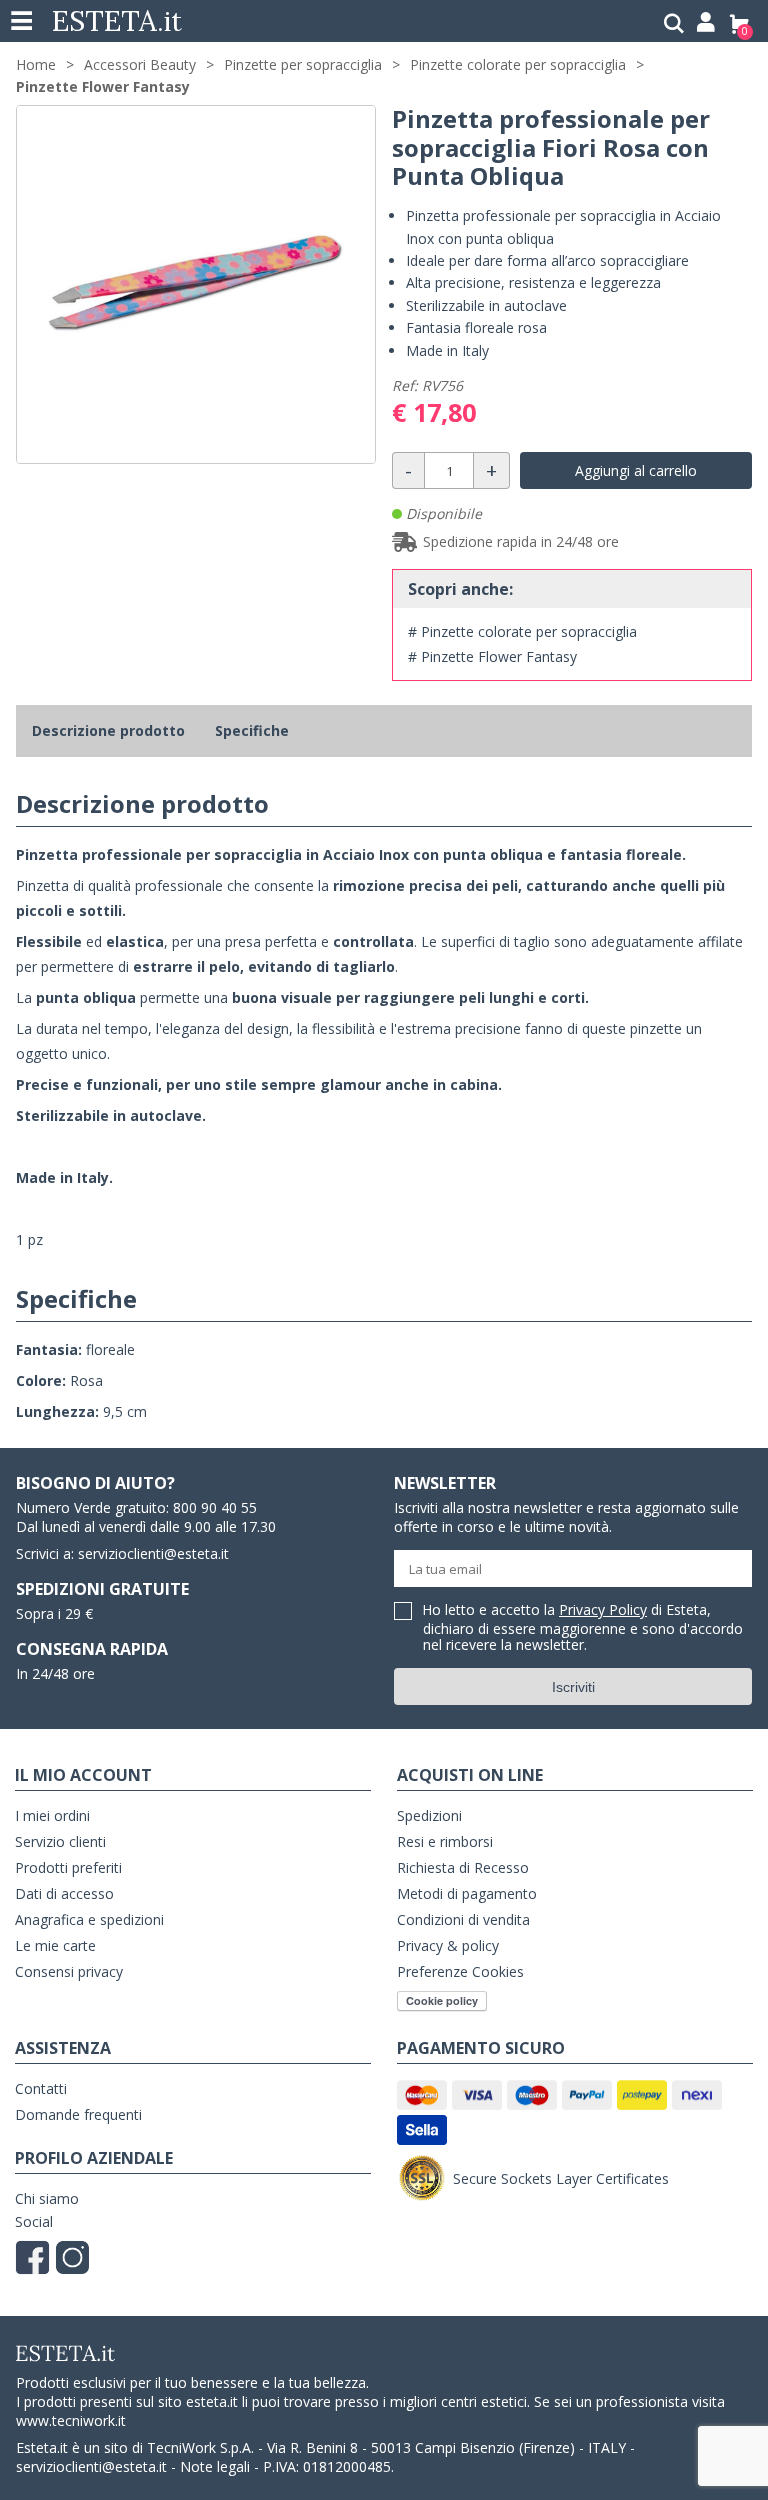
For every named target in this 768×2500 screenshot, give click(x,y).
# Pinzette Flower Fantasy (492, 656)
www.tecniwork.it (71, 2420)
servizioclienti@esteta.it (153, 1553)
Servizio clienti (60, 1841)
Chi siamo (47, 2198)
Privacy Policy (603, 1609)
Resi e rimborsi (445, 1841)
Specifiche (252, 730)
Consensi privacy (69, 1971)
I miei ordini (52, 1815)
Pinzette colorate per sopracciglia (518, 64)
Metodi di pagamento (467, 1893)
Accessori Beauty (140, 64)
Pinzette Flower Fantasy (103, 86)
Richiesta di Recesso (463, 1867)
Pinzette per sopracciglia (303, 64)
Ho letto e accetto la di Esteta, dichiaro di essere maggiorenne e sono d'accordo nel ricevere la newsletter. (583, 1628)
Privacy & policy (448, 1945)
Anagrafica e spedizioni (89, 1919)
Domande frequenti (78, 2114)
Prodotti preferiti (68, 1867)
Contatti (41, 2088)
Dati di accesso (64, 1893)
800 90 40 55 (215, 1507)
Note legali (215, 2466)
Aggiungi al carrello (636, 470)
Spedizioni (429, 1815)
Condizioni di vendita (463, 1919)
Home (36, 64)
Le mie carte (55, 1945)
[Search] (674, 24)
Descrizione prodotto (108, 730)
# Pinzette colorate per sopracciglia (522, 631)
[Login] (705, 24)
